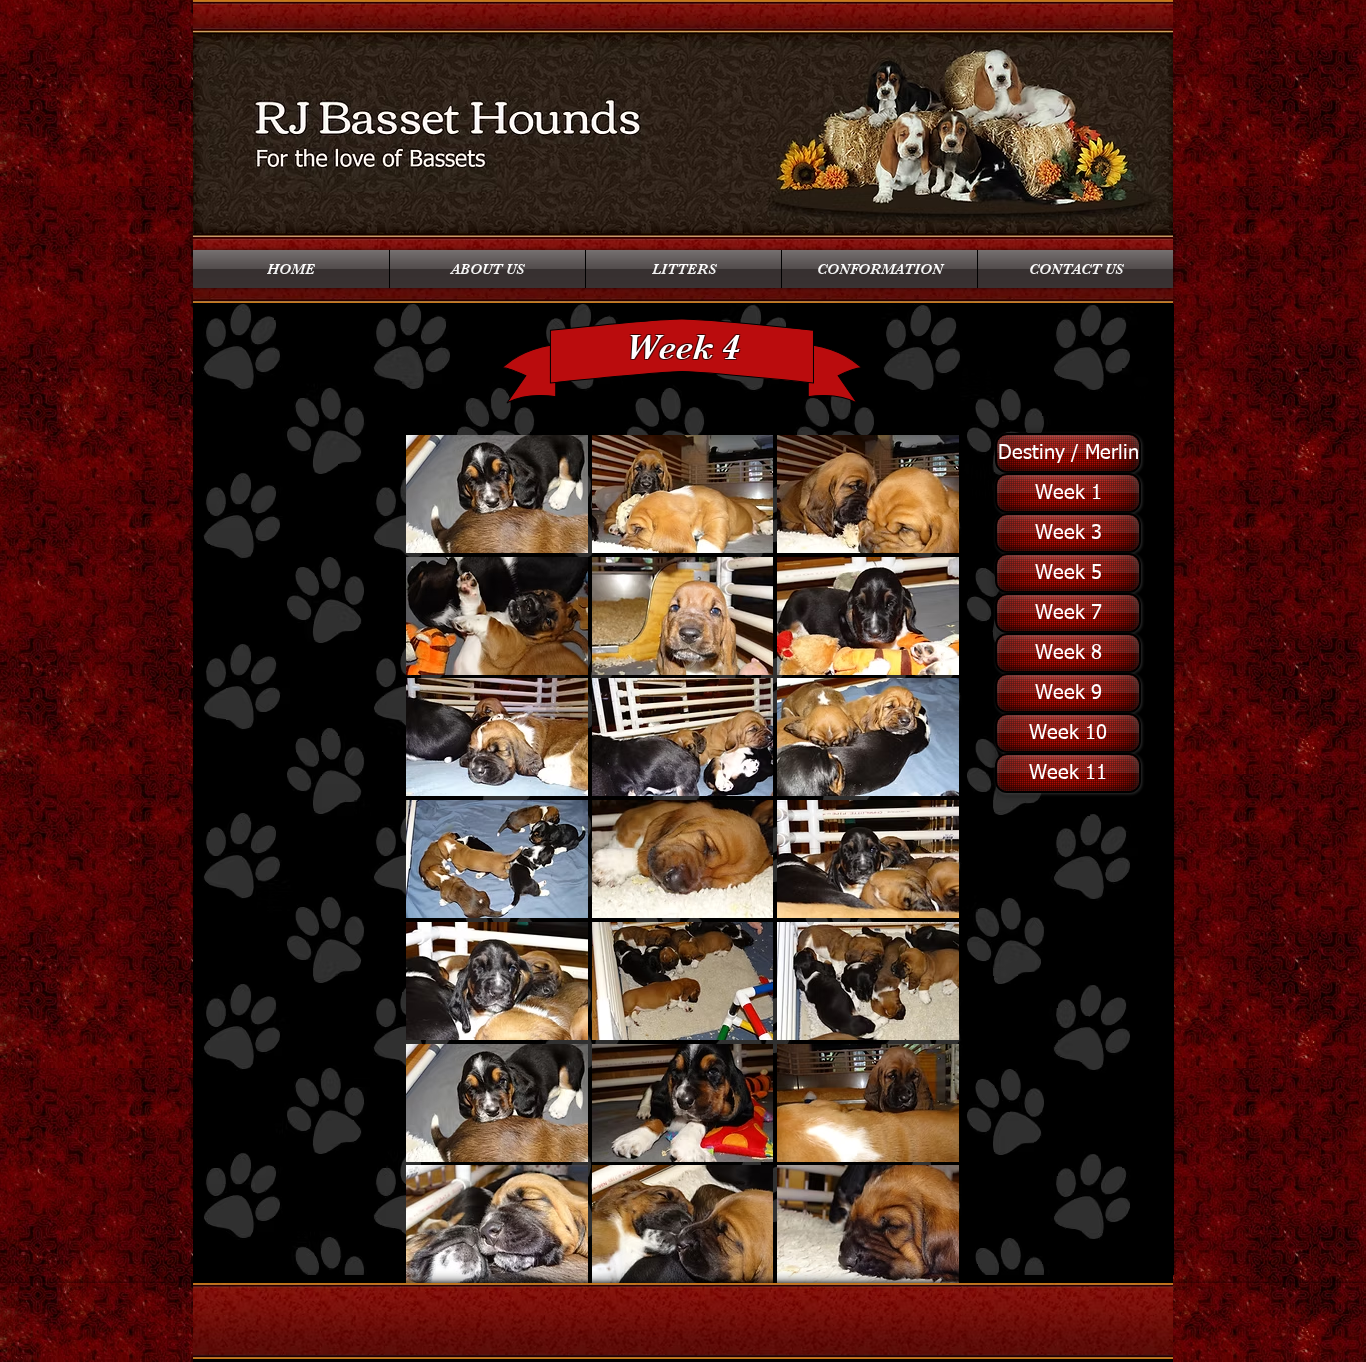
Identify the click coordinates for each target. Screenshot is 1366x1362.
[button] (497, 494)
